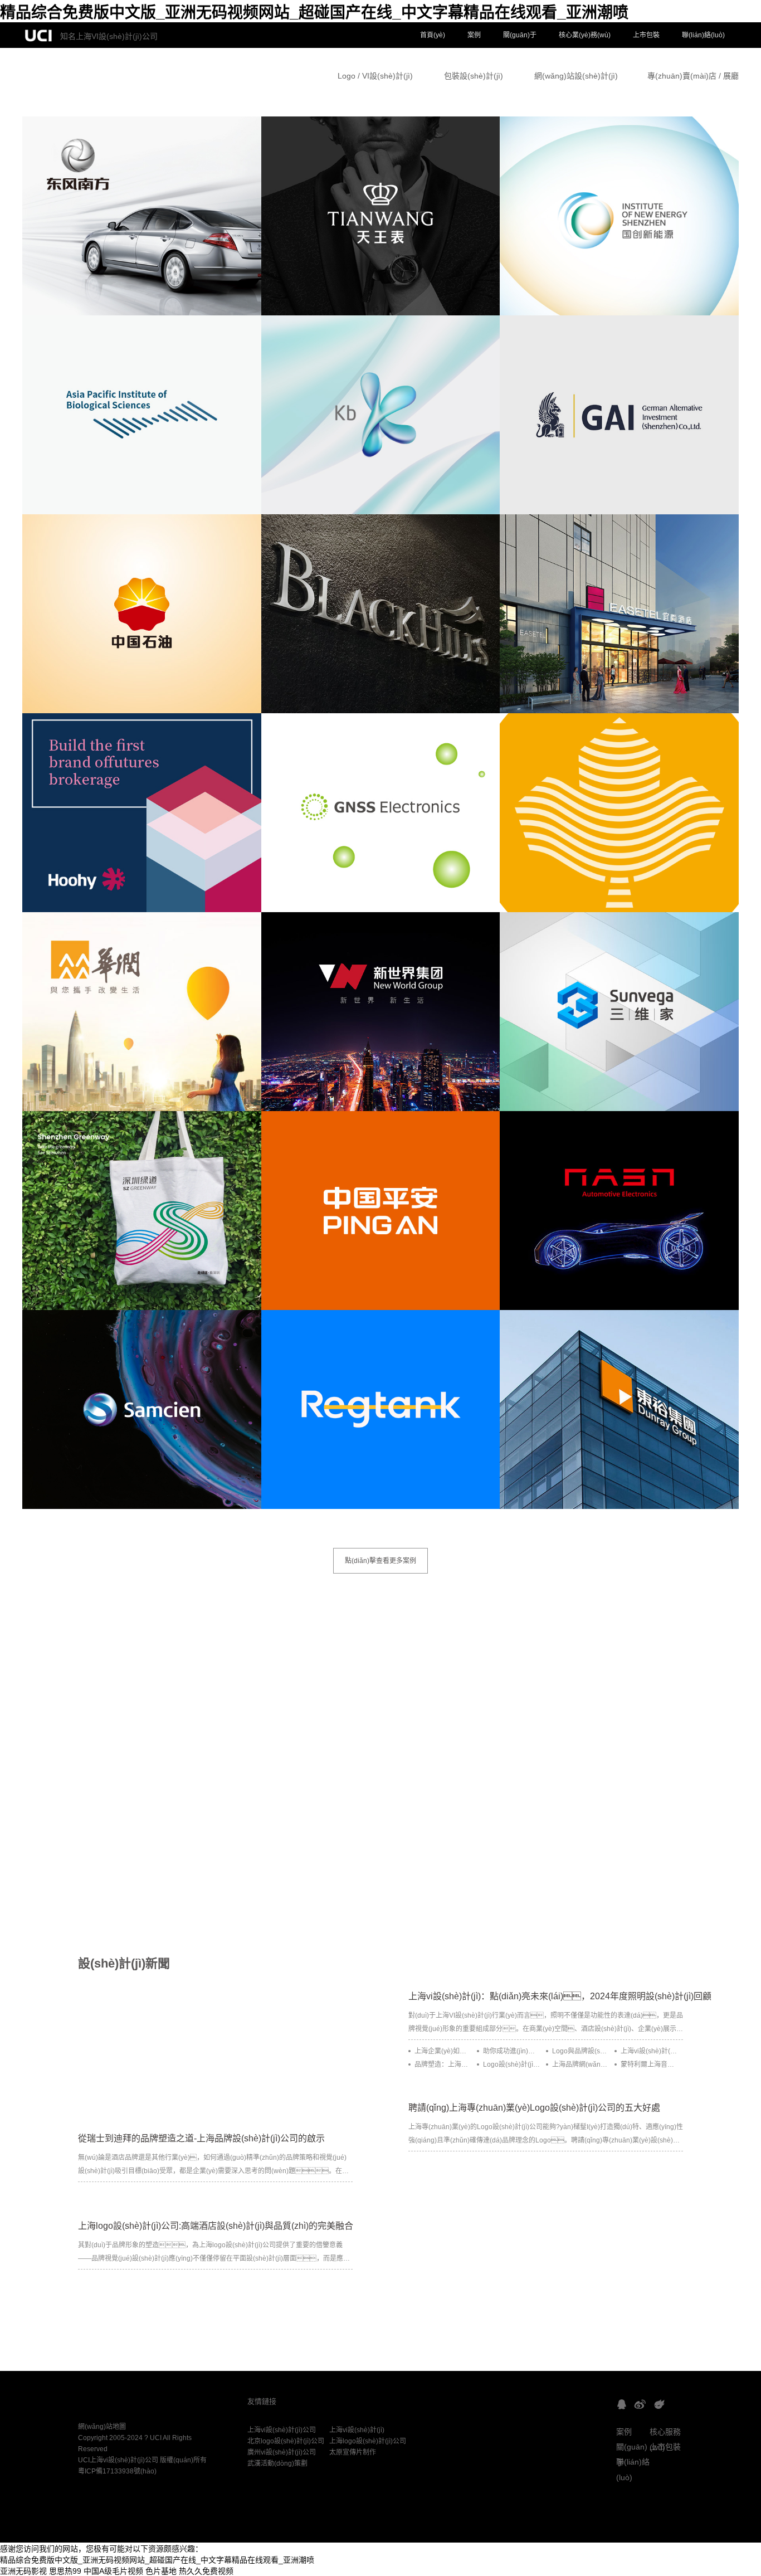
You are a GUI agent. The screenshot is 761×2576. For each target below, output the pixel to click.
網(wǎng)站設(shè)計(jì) (576, 76)
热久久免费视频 (206, 2571)
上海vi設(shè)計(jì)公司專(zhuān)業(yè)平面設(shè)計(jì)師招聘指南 (649, 2051)
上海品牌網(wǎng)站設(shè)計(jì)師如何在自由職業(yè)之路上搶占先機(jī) (580, 2064)
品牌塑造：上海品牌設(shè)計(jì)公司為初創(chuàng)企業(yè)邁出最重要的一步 (443, 2064)
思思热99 (65, 2571)
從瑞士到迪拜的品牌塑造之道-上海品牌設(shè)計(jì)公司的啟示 (201, 2138)
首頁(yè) (433, 35)
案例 (474, 35)
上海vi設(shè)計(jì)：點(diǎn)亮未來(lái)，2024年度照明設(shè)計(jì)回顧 (560, 1996)
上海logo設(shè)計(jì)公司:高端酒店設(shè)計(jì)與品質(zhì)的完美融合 (216, 2226)
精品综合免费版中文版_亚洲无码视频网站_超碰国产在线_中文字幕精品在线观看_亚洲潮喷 (314, 13)
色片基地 (161, 2571)
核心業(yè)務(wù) (585, 35)
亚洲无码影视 (23, 2571)
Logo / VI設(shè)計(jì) (375, 76)
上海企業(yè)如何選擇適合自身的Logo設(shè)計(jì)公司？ (443, 2051)
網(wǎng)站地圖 (102, 2427)
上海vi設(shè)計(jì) (357, 2430)
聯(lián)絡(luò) (703, 35)
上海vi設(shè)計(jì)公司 (282, 2430)
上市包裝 (646, 35)
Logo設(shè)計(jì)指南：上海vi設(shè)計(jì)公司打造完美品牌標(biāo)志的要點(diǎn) (511, 2064)
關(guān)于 (520, 35)
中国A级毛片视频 (113, 2571)
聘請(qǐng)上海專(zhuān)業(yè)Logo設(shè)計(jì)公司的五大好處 (534, 2108)
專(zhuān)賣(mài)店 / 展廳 (693, 76)
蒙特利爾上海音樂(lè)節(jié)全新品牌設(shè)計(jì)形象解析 (649, 2064)
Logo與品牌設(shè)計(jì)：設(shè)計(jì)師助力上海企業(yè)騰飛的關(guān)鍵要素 (580, 2051)
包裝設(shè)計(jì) (474, 76)
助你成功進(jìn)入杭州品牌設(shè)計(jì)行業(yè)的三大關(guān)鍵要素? (511, 2051)
